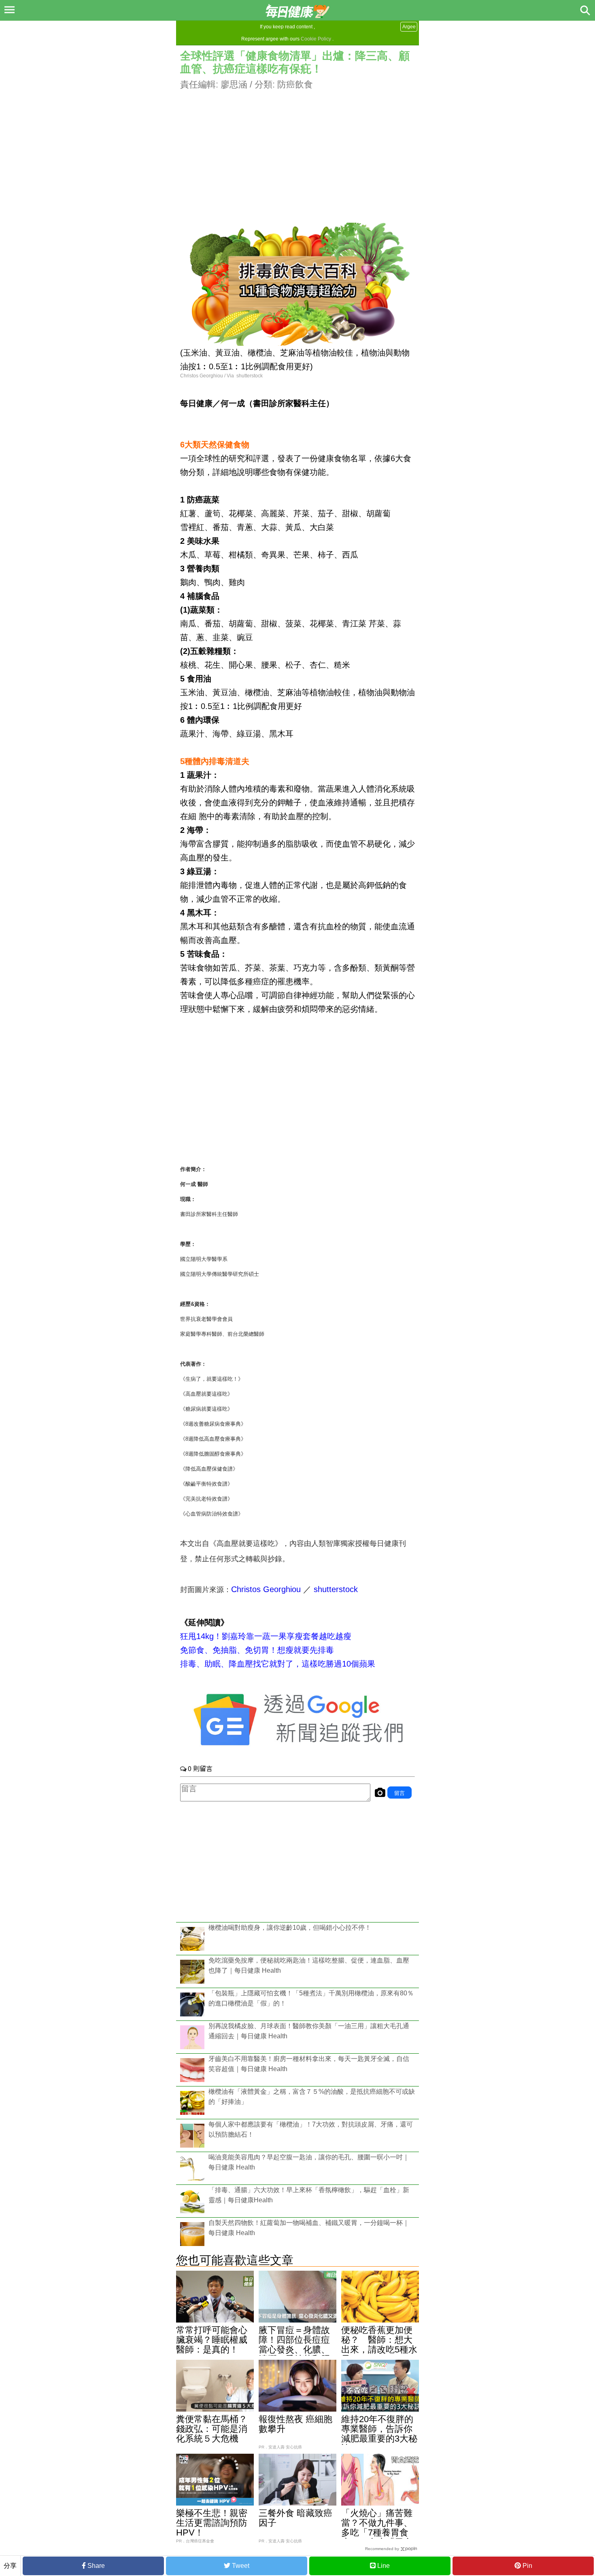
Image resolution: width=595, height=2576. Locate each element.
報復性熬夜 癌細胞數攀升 (295, 2424)
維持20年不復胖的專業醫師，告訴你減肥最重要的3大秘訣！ (379, 2434)
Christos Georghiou (266, 1589)
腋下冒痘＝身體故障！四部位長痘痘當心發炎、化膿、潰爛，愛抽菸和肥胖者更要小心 (294, 2349)
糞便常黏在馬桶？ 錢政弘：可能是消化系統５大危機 (217, 2429)
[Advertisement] (297, 148)
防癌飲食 (295, 84)
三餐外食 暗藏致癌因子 (295, 2518)
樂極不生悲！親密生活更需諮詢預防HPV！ (212, 2523)
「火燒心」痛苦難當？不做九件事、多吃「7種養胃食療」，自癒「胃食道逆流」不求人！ (377, 2532)
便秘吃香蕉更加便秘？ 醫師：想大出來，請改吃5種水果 (379, 2345)
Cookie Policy (316, 39)
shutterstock (336, 1589)
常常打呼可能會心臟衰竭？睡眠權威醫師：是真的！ (212, 2340)
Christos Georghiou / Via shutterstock (221, 376)
